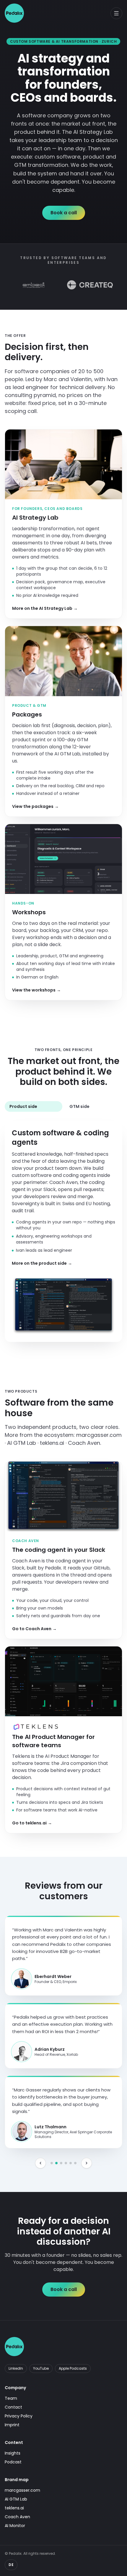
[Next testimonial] (87, 2163)
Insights (13, 2453)
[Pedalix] (14, 13)
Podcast (13, 2462)
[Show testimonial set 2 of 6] (56, 2163)
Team (11, 2398)
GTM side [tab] (79, 1106)
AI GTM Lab (16, 2499)
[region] (63, 2024)
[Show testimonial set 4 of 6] (66, 2163)
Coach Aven (17, 2517)
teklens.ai (14, 2508)
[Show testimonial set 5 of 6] (71, 2163)
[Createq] (70, 285)
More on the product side (42, 1263)
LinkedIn (16, 2368)
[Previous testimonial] (40, 2163)
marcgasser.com (22, 2490)
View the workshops (36, 990)
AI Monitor (15, 2526)
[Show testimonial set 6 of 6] (75, 2163)
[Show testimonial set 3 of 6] (61, 2163)
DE (11, 2565)
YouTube (41, 2368)
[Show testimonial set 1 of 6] (52, 2163)
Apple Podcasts (73, 2368)
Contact (13, 2407)
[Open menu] (116, 13)
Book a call (64, 213)
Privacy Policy (19, 2416)
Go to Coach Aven (34, 1629)
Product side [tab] (23, 1106)
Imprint (12, 2425)
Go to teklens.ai (32, 1823)
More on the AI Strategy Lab (45, 608)
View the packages (35, 806)
